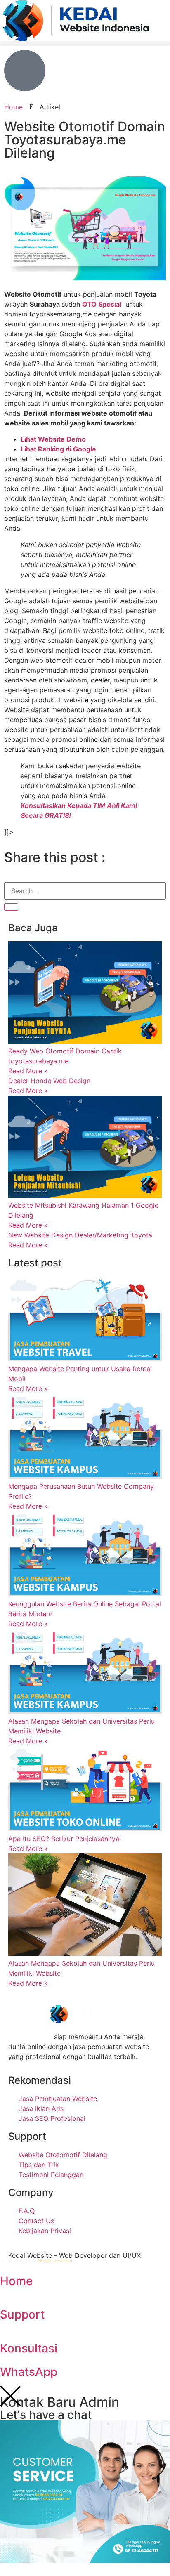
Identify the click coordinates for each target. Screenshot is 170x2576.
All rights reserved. (55, 2261)
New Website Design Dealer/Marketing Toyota (80, 1235)
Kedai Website (30, 2037)
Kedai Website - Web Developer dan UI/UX (74, 2255)
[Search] (11, 907)
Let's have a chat (46, 2415)
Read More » (28, 1071)
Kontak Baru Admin (60, 2402)
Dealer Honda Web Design (49, 1081)
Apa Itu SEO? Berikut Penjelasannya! (65, 1839)
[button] (85, 44)
